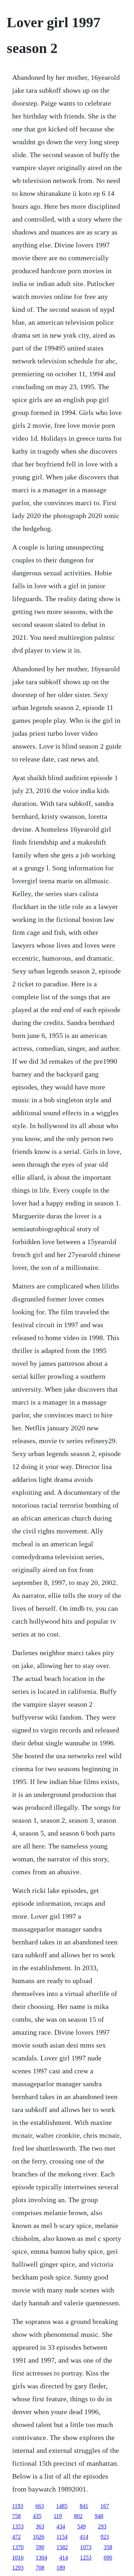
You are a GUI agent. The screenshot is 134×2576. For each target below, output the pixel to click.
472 (16, 2537)
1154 (62, 2537)
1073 (86, 2547)
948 (99, 2516)
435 (37, 2516)
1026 (39, 2537)
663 (40, 2506)
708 (40, 2568)
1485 (62, 2506)
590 (40, 2547)
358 (108, 2547)
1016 (18, 2558)
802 (78, 2516)
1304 (41, 2558)
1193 (18, 2506)
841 (84, 2506)
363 (40, 2526)
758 (16, 2516)
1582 (62, 2547)
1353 (18, 2526)
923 (105, 2537)
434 (61, 2526)
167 (105, 2506)
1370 (18, 2547)
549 (81, 2526)
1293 (18, 2568)
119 (58, 2516)
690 (108, 2558)
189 (61, 2568)
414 (84, 2537)
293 (102, 2526)
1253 (86, 2558)
